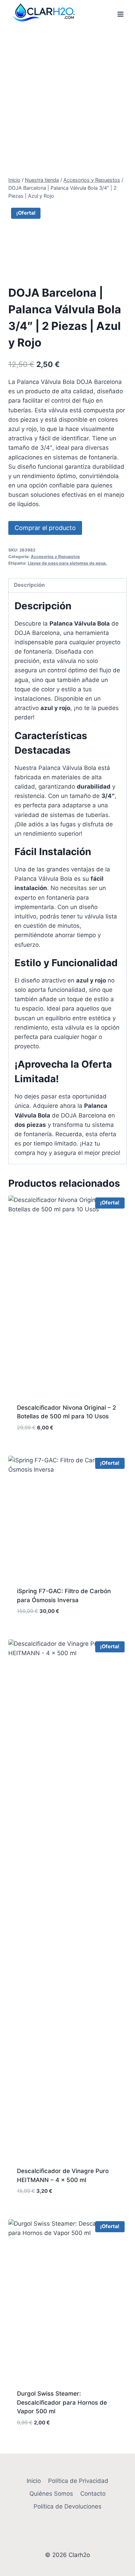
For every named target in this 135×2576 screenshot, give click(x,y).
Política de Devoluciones (67, 2506)
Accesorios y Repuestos (55, 557)
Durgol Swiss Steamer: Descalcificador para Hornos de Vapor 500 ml (62, 2402)
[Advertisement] (67, 99)
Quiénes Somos (51, 2494)
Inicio (34, 2481)
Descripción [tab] (29, 585)
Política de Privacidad (78, 2481)
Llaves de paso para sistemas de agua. (67, 563)
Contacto (93, 2494)
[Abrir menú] (120, 14)
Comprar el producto (45, 528)
